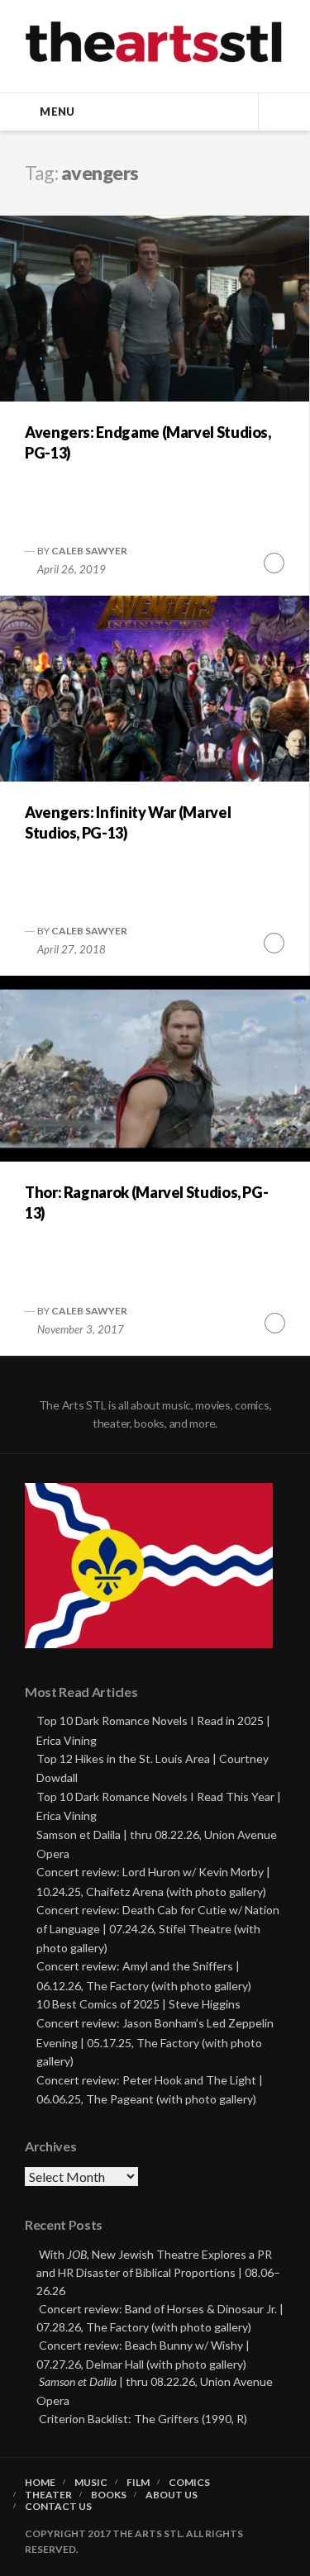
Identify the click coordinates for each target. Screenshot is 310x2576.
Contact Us (58, 2507)
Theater (48, 2495)
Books (109, 2495)
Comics (189, 2483)
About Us (172, 2495)
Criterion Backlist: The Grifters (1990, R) (143, 2419)
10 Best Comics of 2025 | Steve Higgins (138, 2004)
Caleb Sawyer (89, 551)
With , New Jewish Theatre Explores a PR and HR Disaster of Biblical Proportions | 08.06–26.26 (158, 2272)
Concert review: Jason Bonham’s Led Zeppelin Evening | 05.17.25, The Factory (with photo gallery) (155, 2042)
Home (40, 2483)
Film (138, 2483)
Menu (57, 112)
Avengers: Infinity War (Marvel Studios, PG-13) (128, 822)
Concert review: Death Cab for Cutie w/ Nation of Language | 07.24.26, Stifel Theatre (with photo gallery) (158, 1929)
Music (91, 2483)
